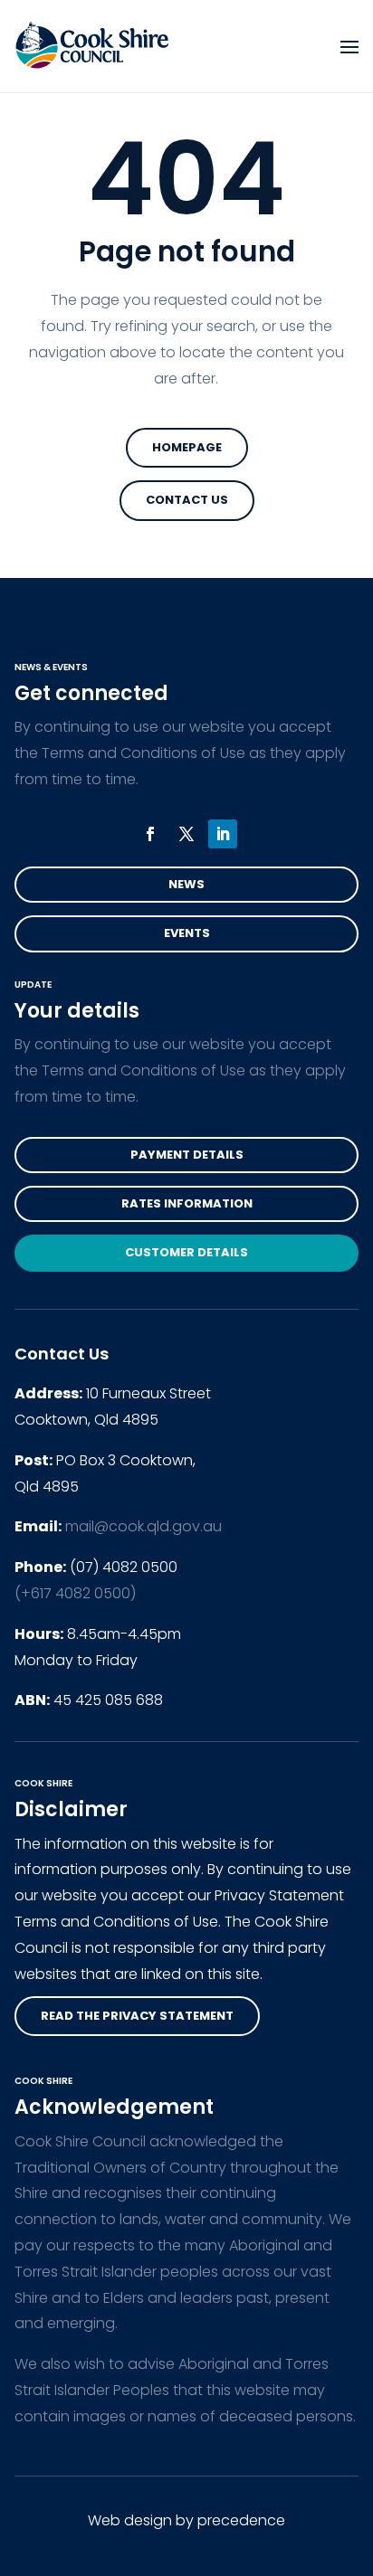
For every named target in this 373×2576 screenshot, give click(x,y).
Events (187, 933)
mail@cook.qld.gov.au (143, 1526)
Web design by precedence (186, 2520)
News (186, 884)
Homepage (187, 447)
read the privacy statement (137, 2016)
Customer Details (186, 1252)
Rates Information (187, 1203)
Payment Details (187, 1155)
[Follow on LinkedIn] (223, 834)
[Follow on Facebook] (150, 834)
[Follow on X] (186, 834)
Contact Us (187, 500)
